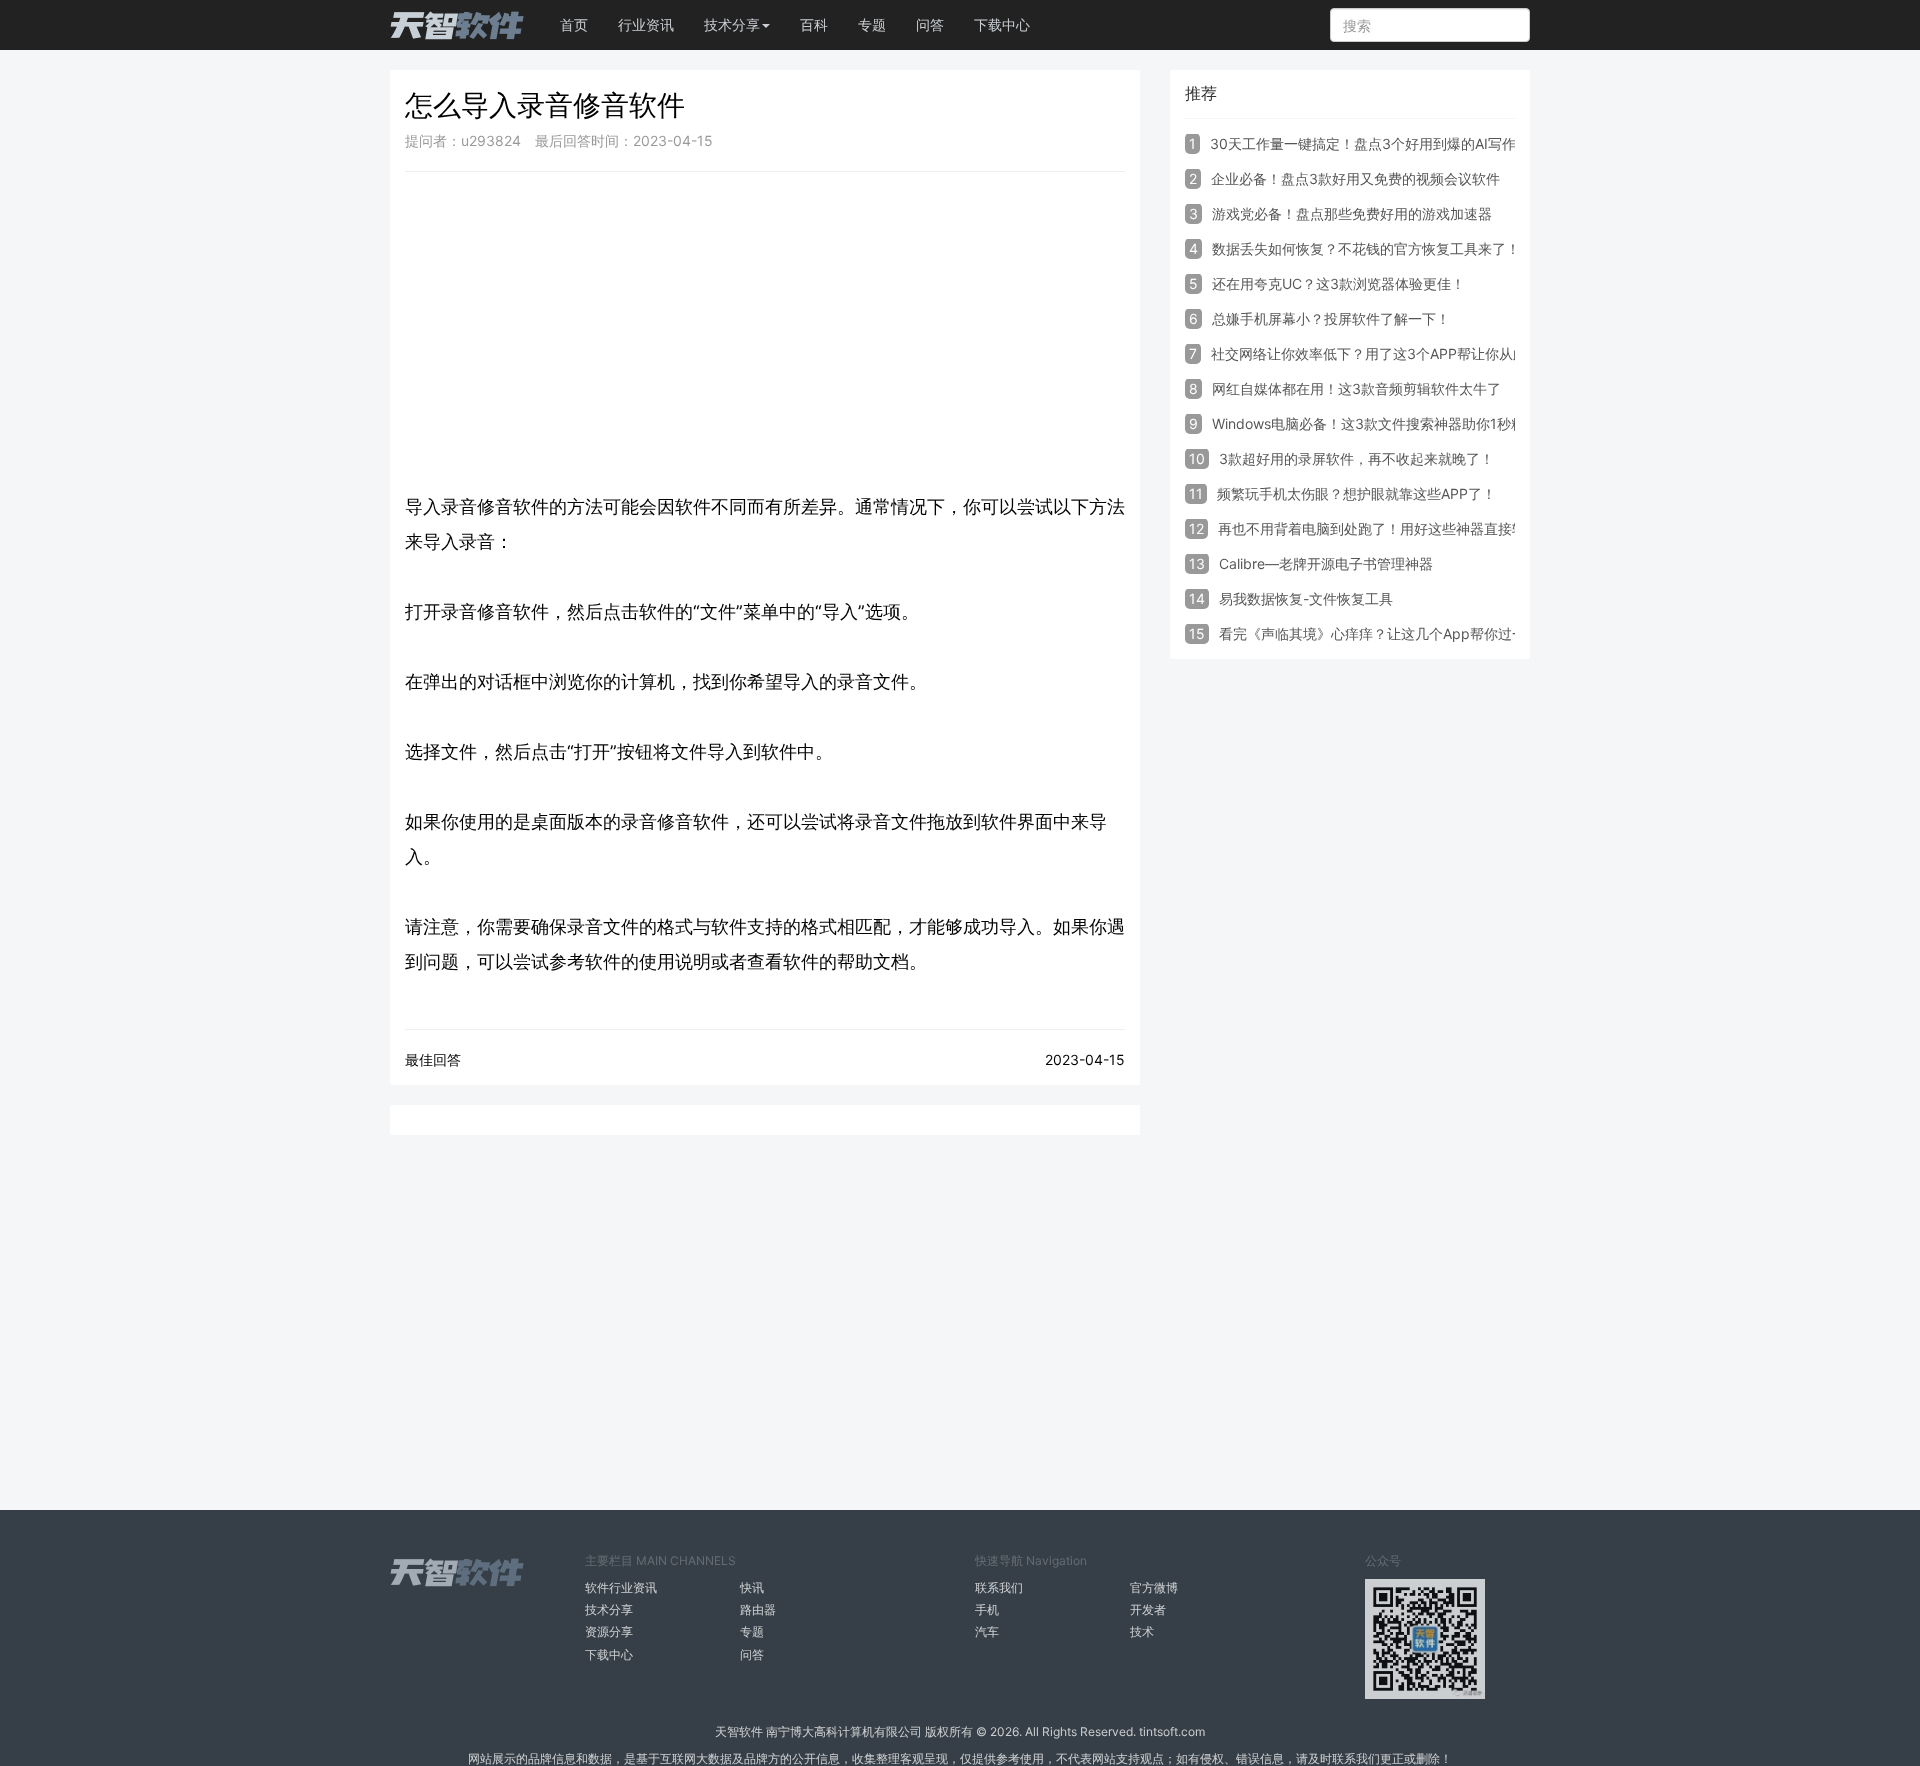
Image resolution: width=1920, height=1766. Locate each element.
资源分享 (609, 1631)
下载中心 (1002, 24)
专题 (872, 24)
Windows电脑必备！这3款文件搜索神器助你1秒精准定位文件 (1403, 423)
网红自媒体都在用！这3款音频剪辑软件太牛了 (1356, 388)
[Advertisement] (765, 332)
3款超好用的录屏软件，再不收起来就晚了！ (1356, 458)
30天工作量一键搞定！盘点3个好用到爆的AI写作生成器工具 (1398, 143)
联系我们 (999, 1587)
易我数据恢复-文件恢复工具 (1306, 598)
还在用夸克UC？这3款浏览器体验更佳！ (1338, 283)
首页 (574, 24)
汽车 (987, 1631)
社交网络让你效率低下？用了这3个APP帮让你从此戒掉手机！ (1404, 353)
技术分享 (609, 1609)
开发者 (1148, 1609)
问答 (930, 24)
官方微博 (1154, 1587)
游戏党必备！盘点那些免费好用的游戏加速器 (1352, 213)
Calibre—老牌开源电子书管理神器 (1326, 563)
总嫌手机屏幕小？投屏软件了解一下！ (1331, 318)
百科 (814, 24)
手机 (987, 1609)
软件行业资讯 (621, 1587)
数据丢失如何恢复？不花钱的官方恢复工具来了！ (1366, 248)
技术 (1142, 1631)
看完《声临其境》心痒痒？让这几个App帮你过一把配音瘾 (1400, 633)
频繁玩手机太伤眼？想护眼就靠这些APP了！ (1356, 493)
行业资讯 (646, 24)
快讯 (752, 1587)
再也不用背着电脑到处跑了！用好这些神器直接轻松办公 (1393, 528)
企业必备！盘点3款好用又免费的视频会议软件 (1355, 178)
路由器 (758, 1609)
